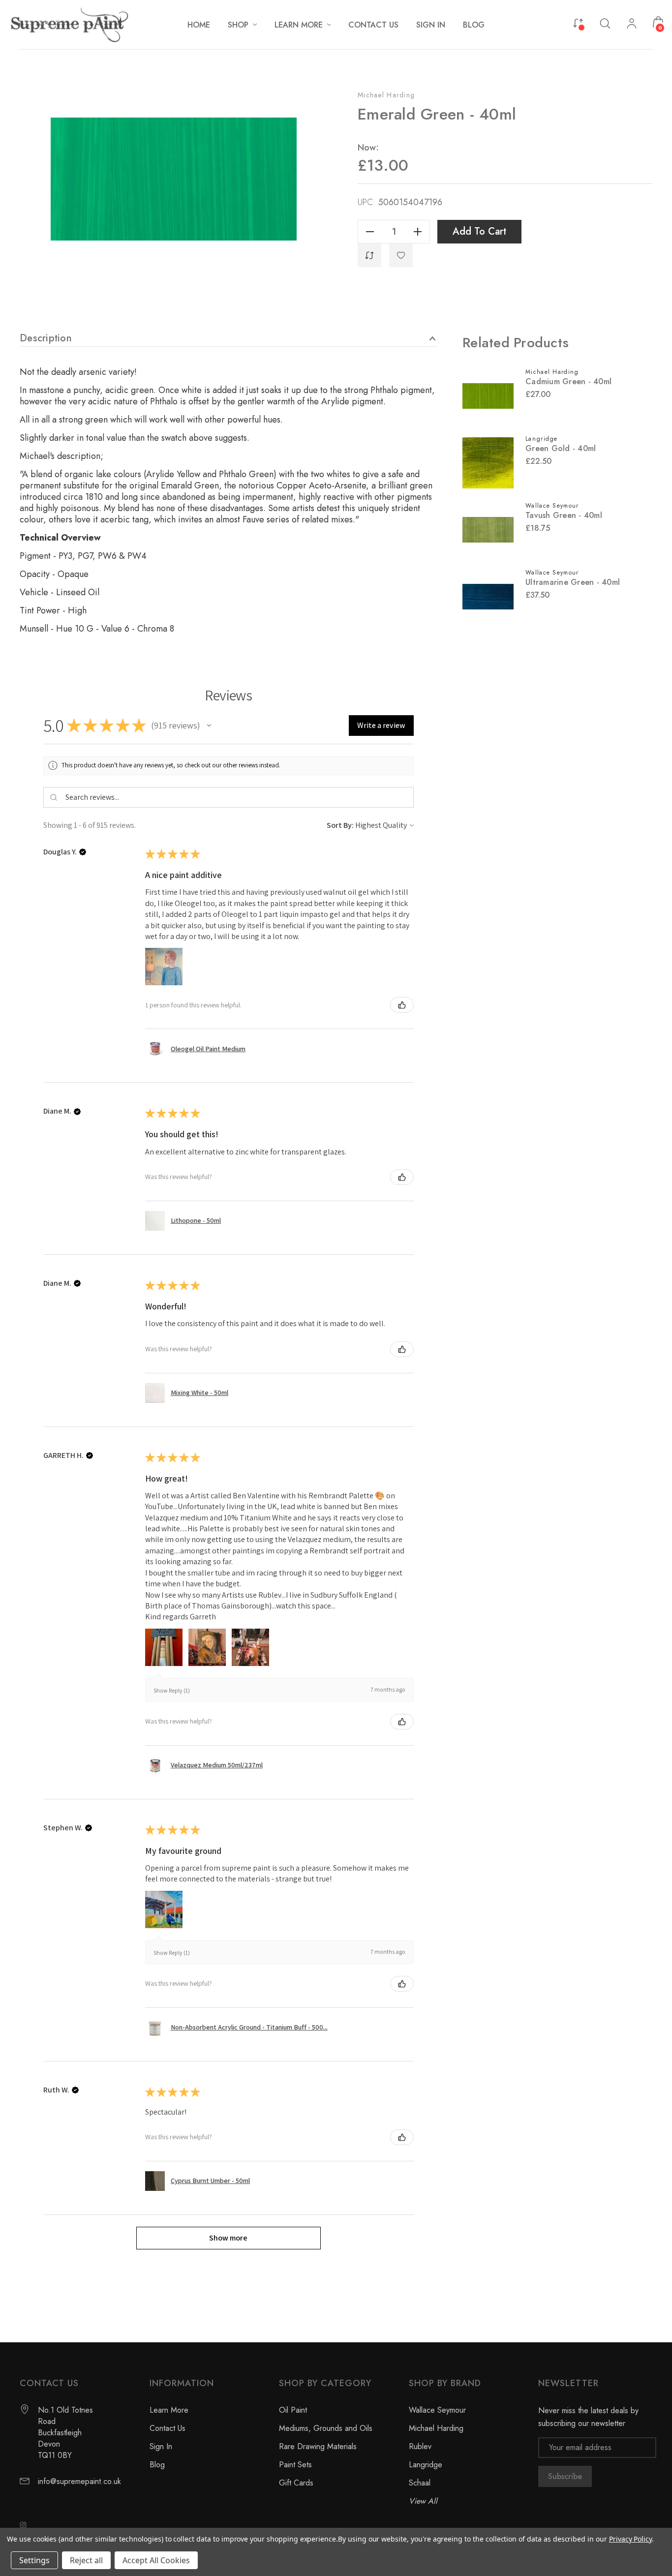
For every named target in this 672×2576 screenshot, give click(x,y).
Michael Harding (386, 95)
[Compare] (578, 22)
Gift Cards (296, 2483)
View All (423, 2501)
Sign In (161, 2446)
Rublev (420, 2446)
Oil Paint (293, 2410)
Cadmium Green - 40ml (568, 381)
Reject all (86, 2560)
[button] (209, 726)
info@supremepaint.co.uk (79, 2481)
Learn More (169, 2410)
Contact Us (168, 2428)
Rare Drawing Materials (318, 2446)
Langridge (426, 2465)
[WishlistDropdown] (401, 255)
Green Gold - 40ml (561, 448)
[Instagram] (23, 2525)
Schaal (420, 2483)
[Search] (605, 23)
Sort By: (340, 825)
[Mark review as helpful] (402, 1005)
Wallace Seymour (437, 2410)
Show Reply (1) (172, 1690)
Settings (34, 2560)
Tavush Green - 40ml (564, 515)
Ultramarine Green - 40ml (573, 582)
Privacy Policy (630, 2539)
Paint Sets (295, 2465)
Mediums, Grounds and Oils (326, 2428)
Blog (157, 2465)
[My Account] (632, 25)
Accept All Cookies (156, 2560)
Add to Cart (479, 231)
